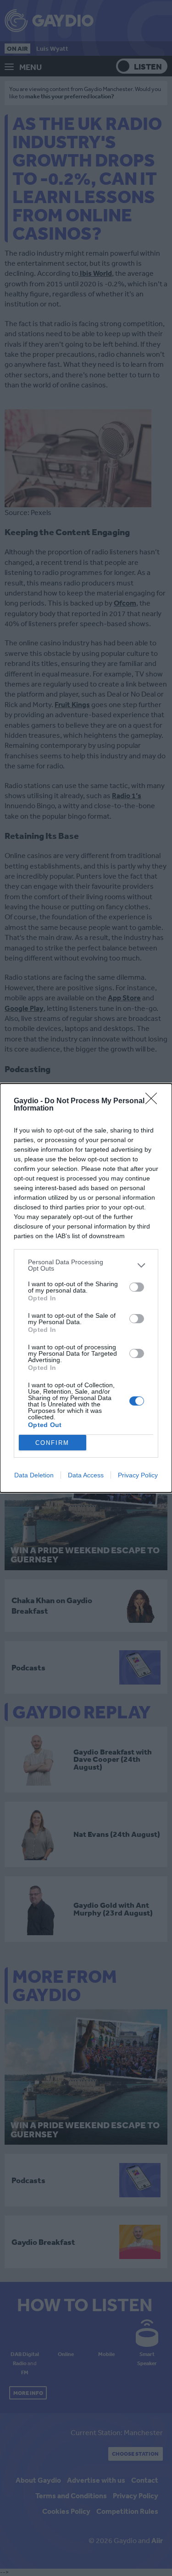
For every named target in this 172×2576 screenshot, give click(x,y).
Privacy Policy (138, 1475)
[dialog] (86, 1288)
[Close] (154, 1101)
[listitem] (86, 1265)
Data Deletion (34, 1475)
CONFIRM (52, 1443)
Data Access (86, 1475)
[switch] (137, 1287)
